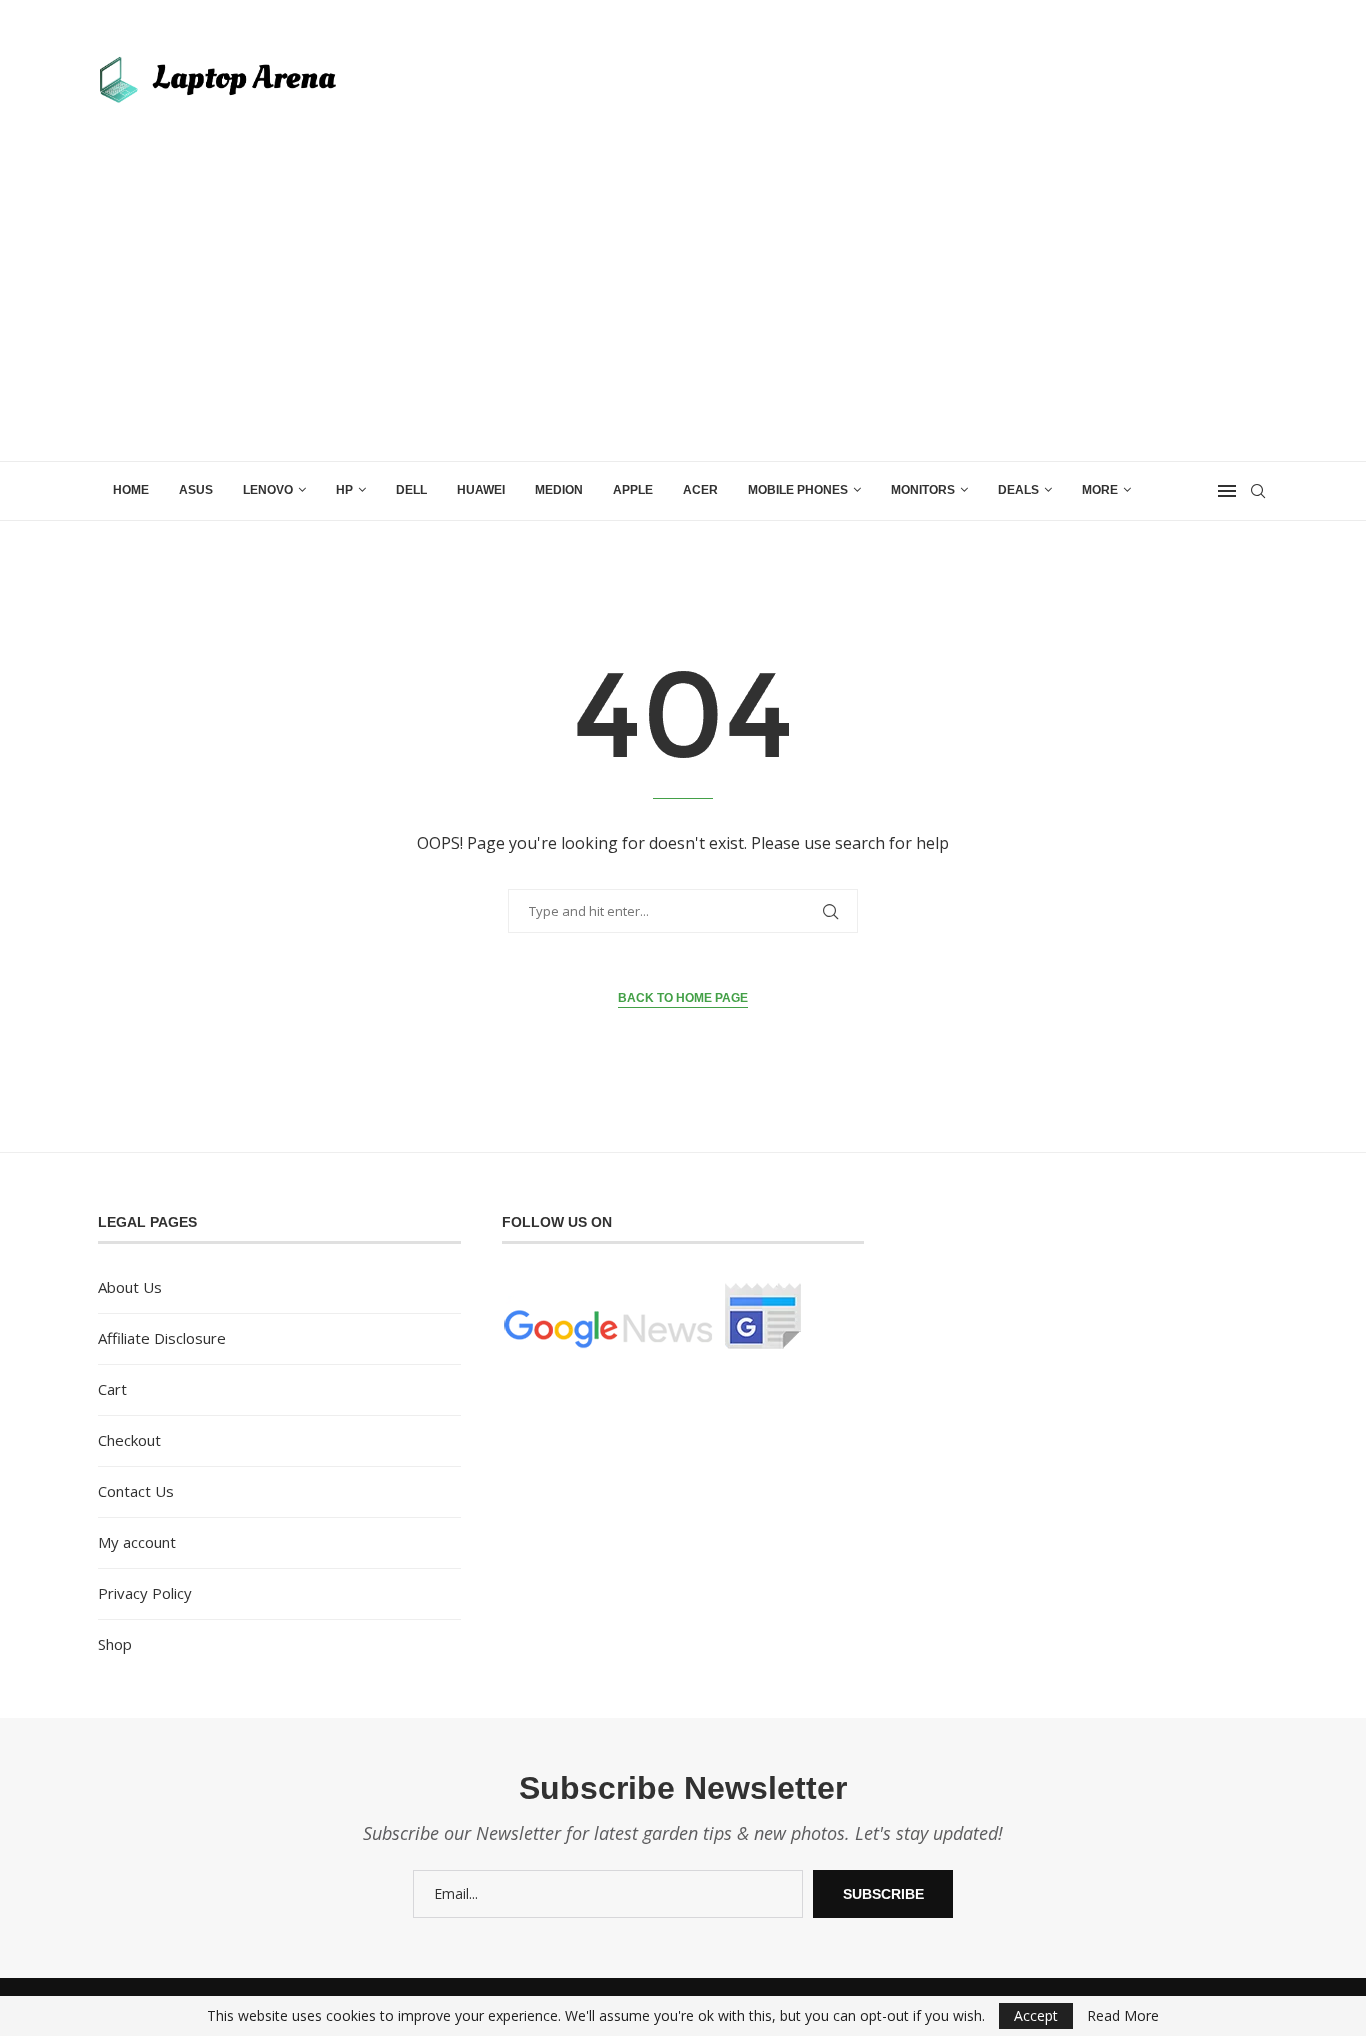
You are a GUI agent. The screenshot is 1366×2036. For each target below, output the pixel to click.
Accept (1036, 2015)
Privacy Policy (145, 1593)
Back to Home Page (683, 998)
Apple (633, 490)
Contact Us (136, 1491)
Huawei (481, 490)
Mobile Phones (798, 490)
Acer (700, 490)
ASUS (196, 490)
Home (131, 490)
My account (137, 1542)
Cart (112, 1389)
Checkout (129, 1440)
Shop (115, 1644)
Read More (1123, 2016)
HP (344, 490)
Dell (411, 490)
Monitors (923, 490)
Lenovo (268, 490)
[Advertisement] (683, 311)
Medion (559, 490)
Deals (1018, 490)
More (1100, 490)
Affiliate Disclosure (162, 1338)
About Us (130, 1287)
